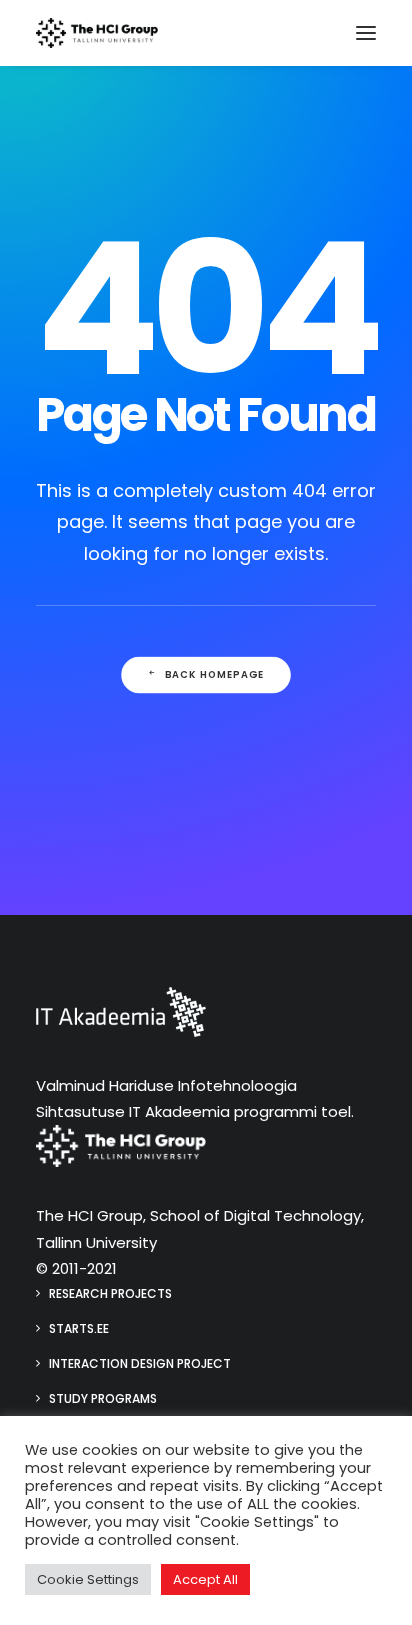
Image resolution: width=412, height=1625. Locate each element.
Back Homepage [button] (215, 675)
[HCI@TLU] (97, 33)
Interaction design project (140, 1363)
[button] (366, 33)
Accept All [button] (205, 1579)
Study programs (103, 1398)
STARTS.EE (79, 1328)
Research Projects (110, 1293)
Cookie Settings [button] (88, 1579)
